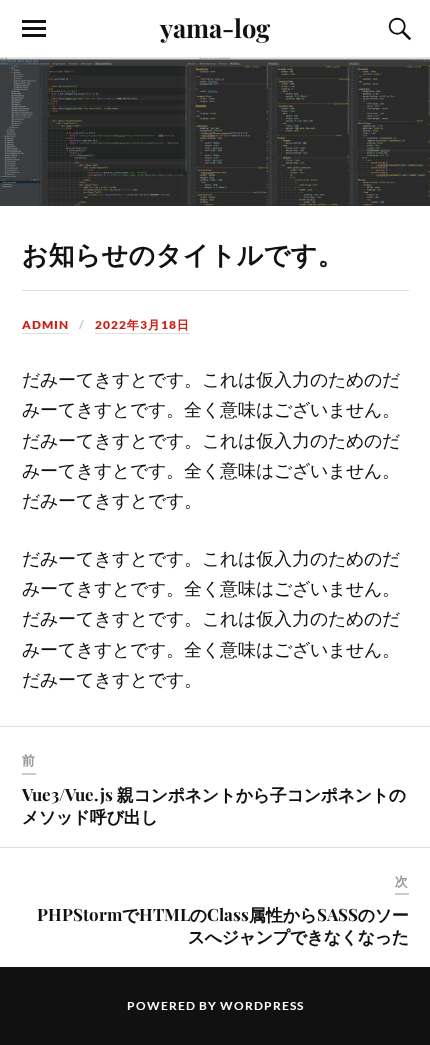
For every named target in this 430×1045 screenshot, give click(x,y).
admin (45, 324)
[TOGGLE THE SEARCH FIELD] (397, 29)
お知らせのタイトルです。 (183, 253)
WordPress (262, 1005)
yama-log (215, 27)
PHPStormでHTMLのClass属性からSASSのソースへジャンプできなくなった (223, 925)
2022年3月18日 (142, 324)
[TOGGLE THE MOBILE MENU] (34, 29)
